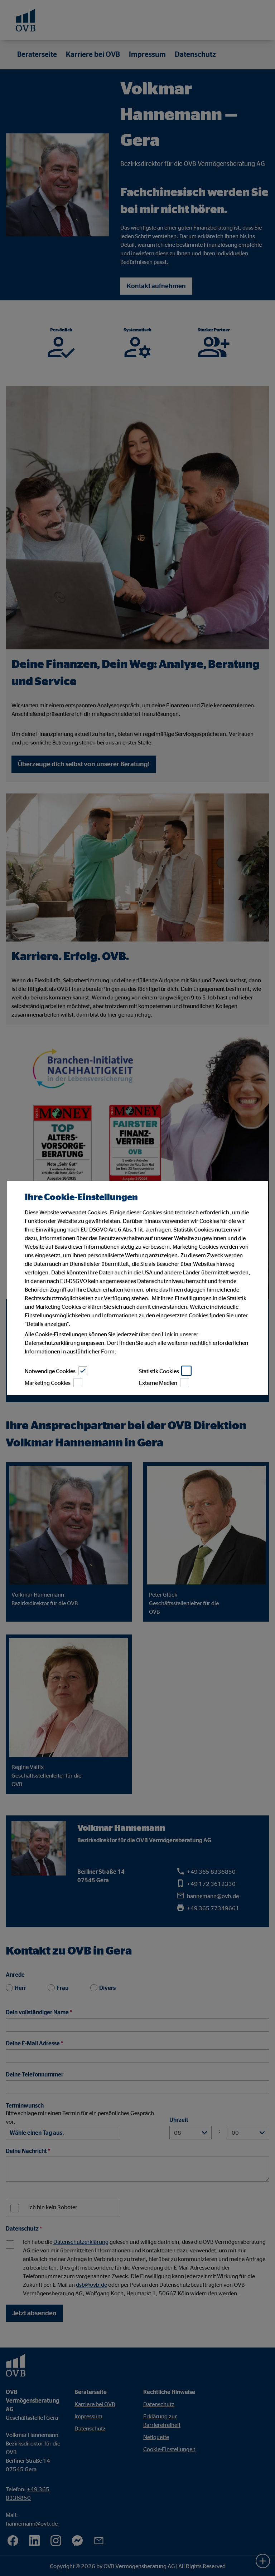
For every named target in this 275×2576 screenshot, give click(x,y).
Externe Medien (158, 1383)
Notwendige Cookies (50, 1371)
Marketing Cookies (48, 1383)
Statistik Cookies (159, 1371)
